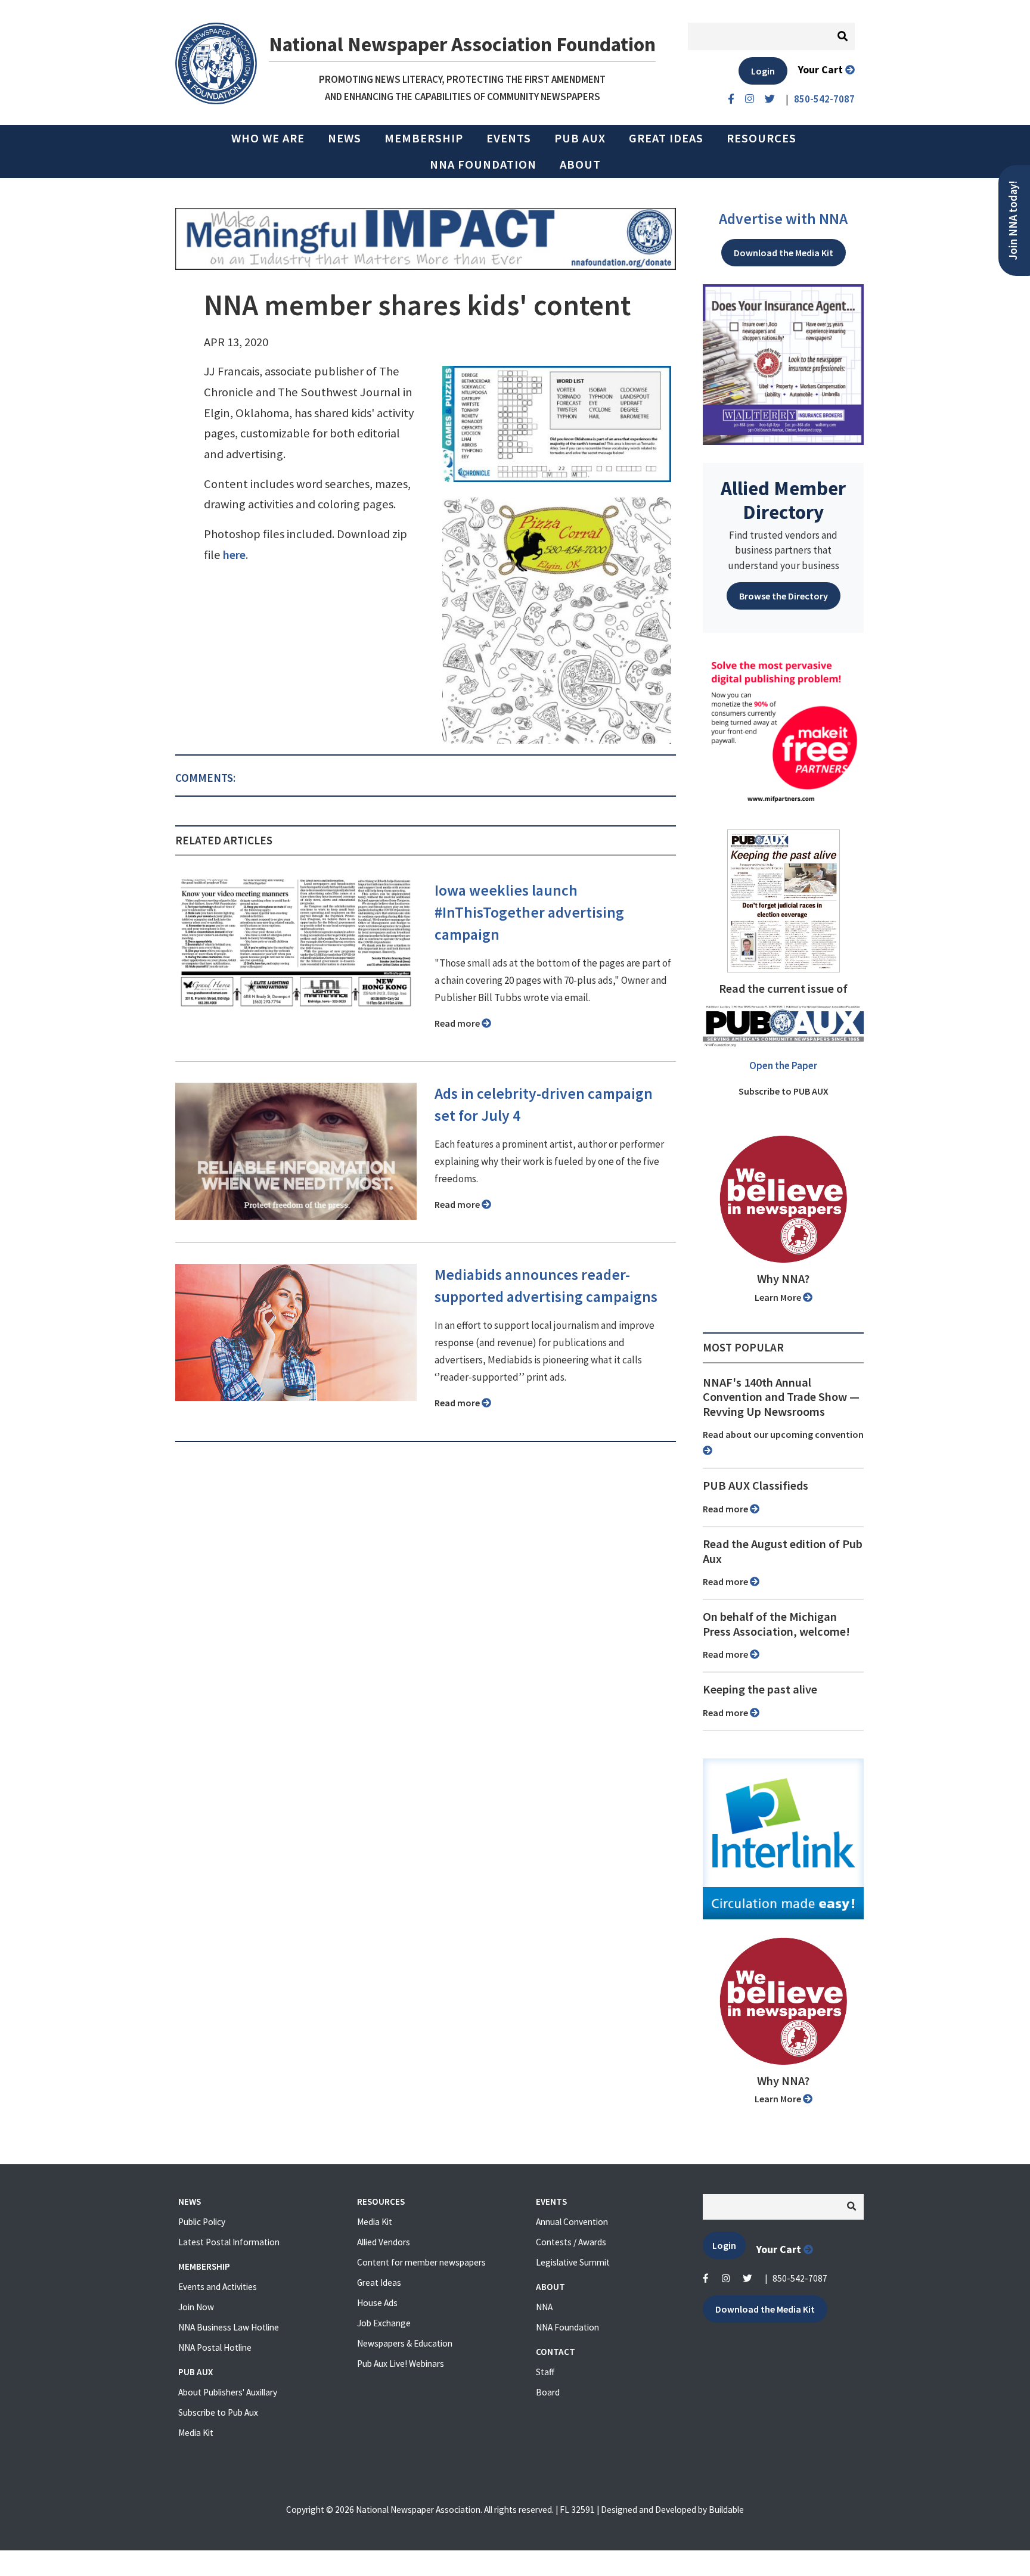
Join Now (196, 2307)
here (234, 555)
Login (763, 71)
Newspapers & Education (405, 2343)
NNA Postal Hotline (215, 2347)
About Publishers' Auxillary (228, 2392)
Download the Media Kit (784, 253)
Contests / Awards (571, 2242)
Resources (761, 138)
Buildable (726, 2510)
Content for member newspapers (421, 2262)
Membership (424, 138)
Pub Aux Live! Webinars (401, 2364)
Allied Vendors (384, 2242)
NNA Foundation (483, 164)
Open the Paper (783, 1065)
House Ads (377, 2303)
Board (548, 2392)
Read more (458, 1023)
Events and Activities (218, 2287)
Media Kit (196, 2433)
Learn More (779, 1297)
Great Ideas (666, 138)
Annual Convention (572, 2222)
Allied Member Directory (783, 500)
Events (509, 138)
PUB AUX (580, 138)
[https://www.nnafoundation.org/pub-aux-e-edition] (784, 900)
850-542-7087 (800, 2278)
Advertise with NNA (783, 219)
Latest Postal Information (229, 2242)
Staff (545, 2372)
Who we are (268, 138)
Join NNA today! (1013, 220)
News (345, 138)
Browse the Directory (784, 596)
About (580, 164)
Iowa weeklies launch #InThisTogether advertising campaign (529, 912)
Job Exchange (384, 2323)
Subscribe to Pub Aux (218, 2412)
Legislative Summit (573, 2262)
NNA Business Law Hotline (229, 2327)
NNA (544, 2307)
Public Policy (202, 2222)
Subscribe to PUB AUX (784, 1091)
